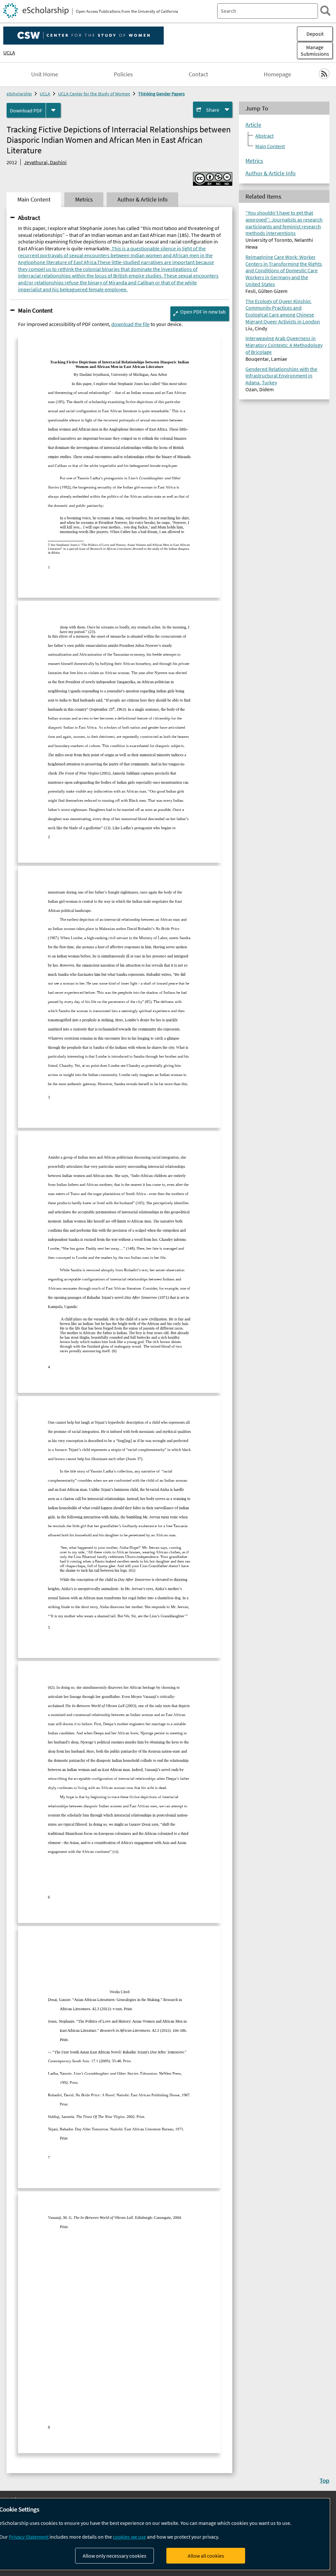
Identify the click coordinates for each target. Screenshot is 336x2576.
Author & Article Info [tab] (143, 200)
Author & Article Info (271, 173)
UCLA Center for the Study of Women (94, 94)
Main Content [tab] (34, 200)
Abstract (29, 218)
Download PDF (26, 110)
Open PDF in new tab (203, 312)
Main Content (35, 310)
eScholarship (19, 94)
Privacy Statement (29, 2537)
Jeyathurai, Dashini (45, 162)
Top (325, 2480)
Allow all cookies (206, 2556)
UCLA (9, 52)
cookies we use (129, 2537)
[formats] (53, 110)
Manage (315, 50)
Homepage (277, 74)
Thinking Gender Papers (161, 94)
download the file (130, 324)
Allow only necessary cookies (115, 2556)
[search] (325, 11)
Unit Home (45, 74)
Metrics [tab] (84, 200)
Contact (198, 74)
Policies (123, 74)
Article (253, 125)
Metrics (254, 161)
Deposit (315, 34)
